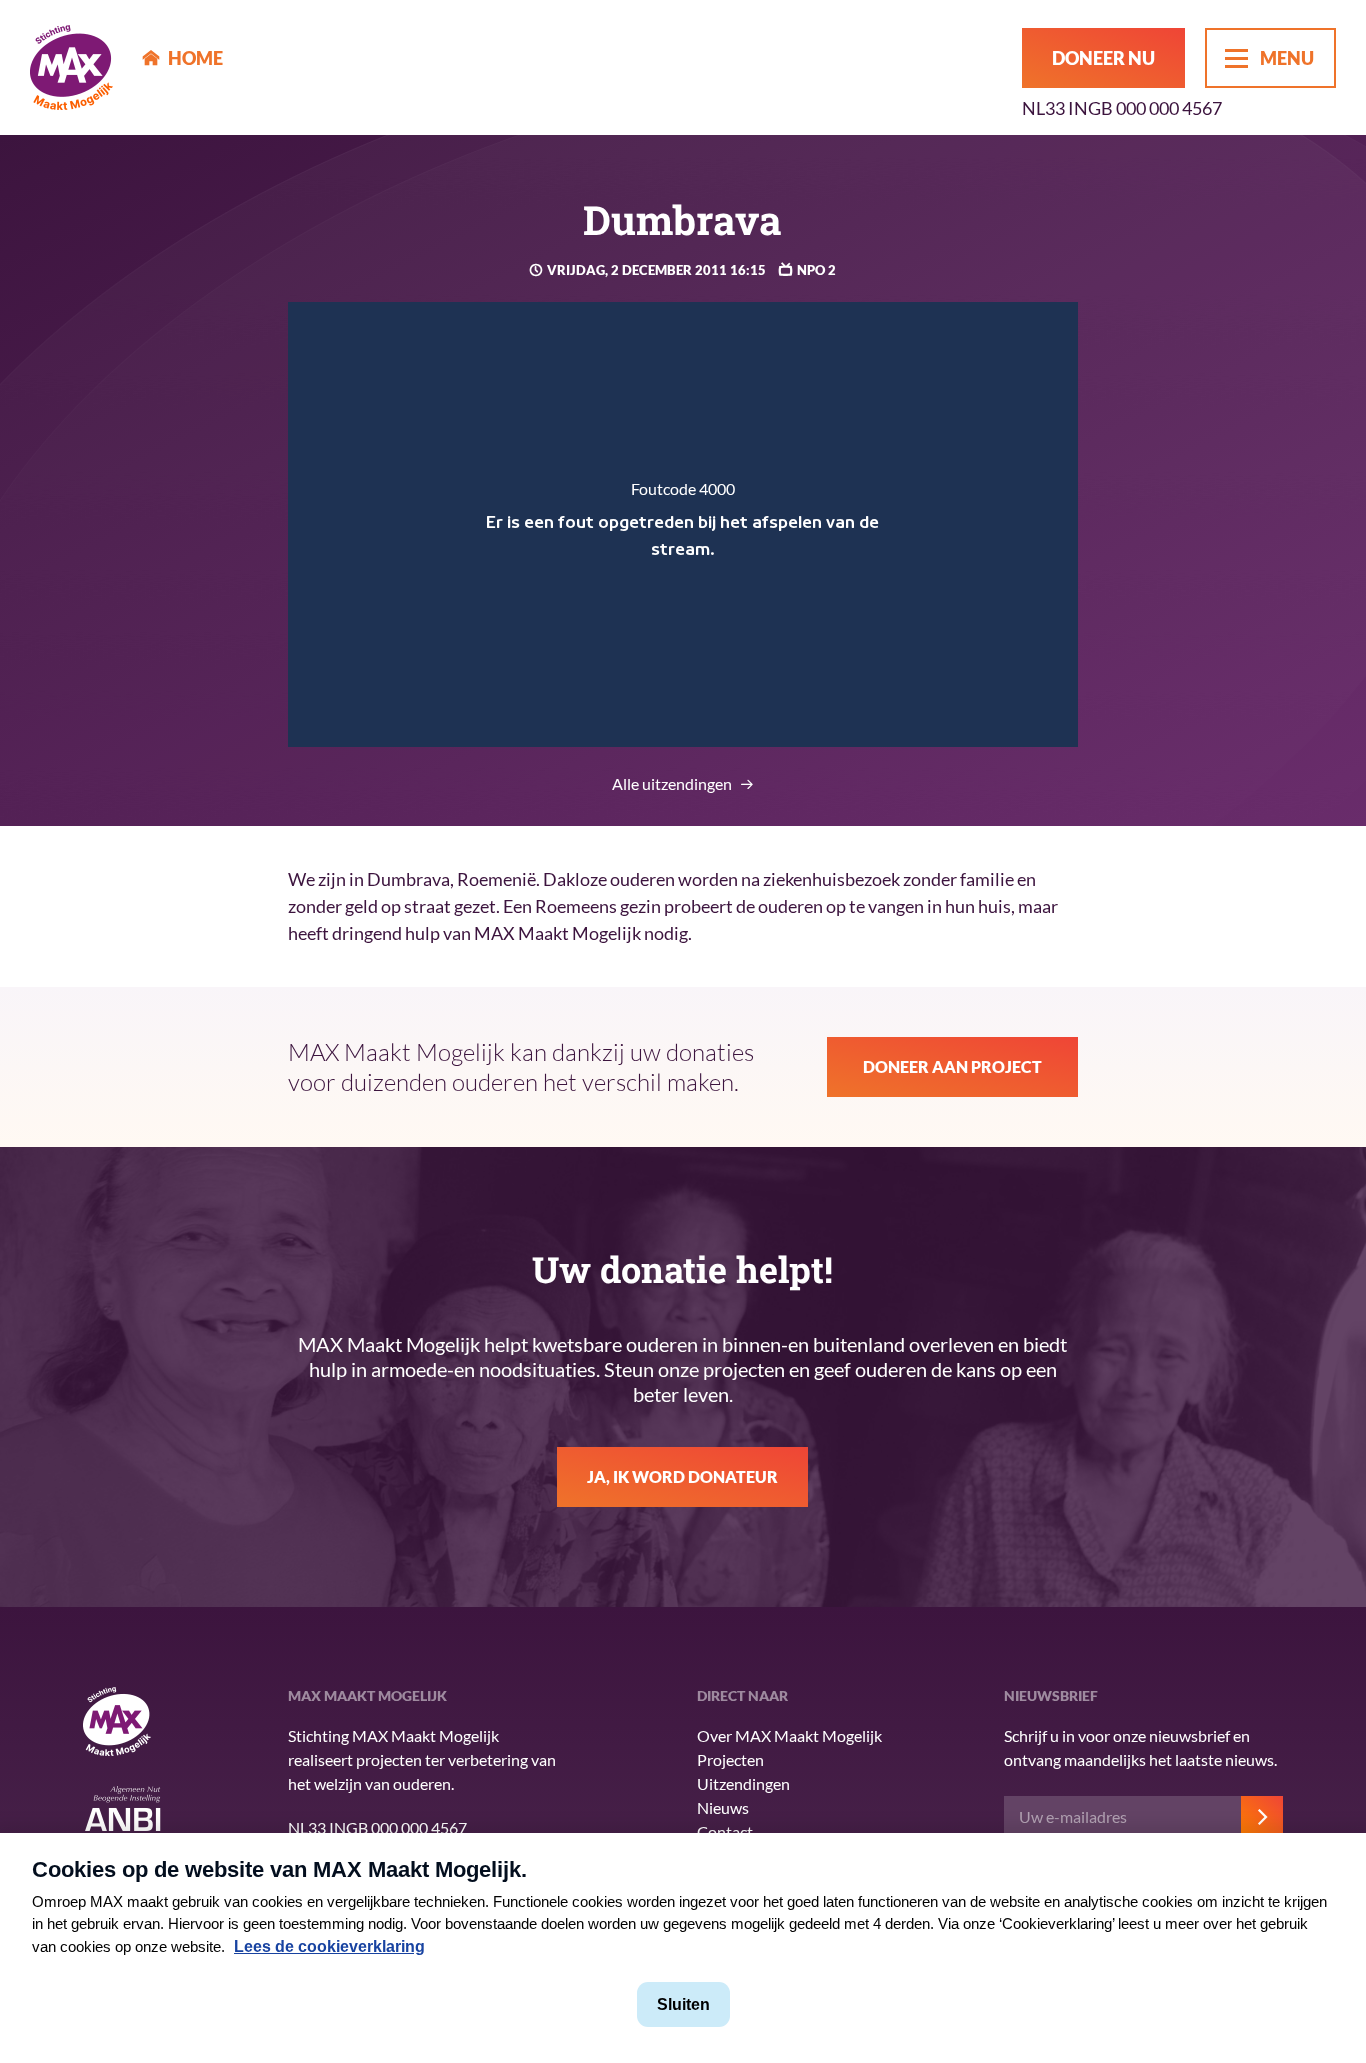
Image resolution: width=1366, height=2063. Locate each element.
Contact (725, 1831)
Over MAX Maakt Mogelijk (789, 1735)
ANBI (123, 1814)
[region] (683, 524)
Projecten (730, 1759)
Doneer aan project (952, 1066)
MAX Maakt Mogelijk (71, 67)
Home (195, 58)
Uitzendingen (743, 1783)
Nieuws (723, 1807)
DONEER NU (1103, 58)
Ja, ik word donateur (682, 1476)
